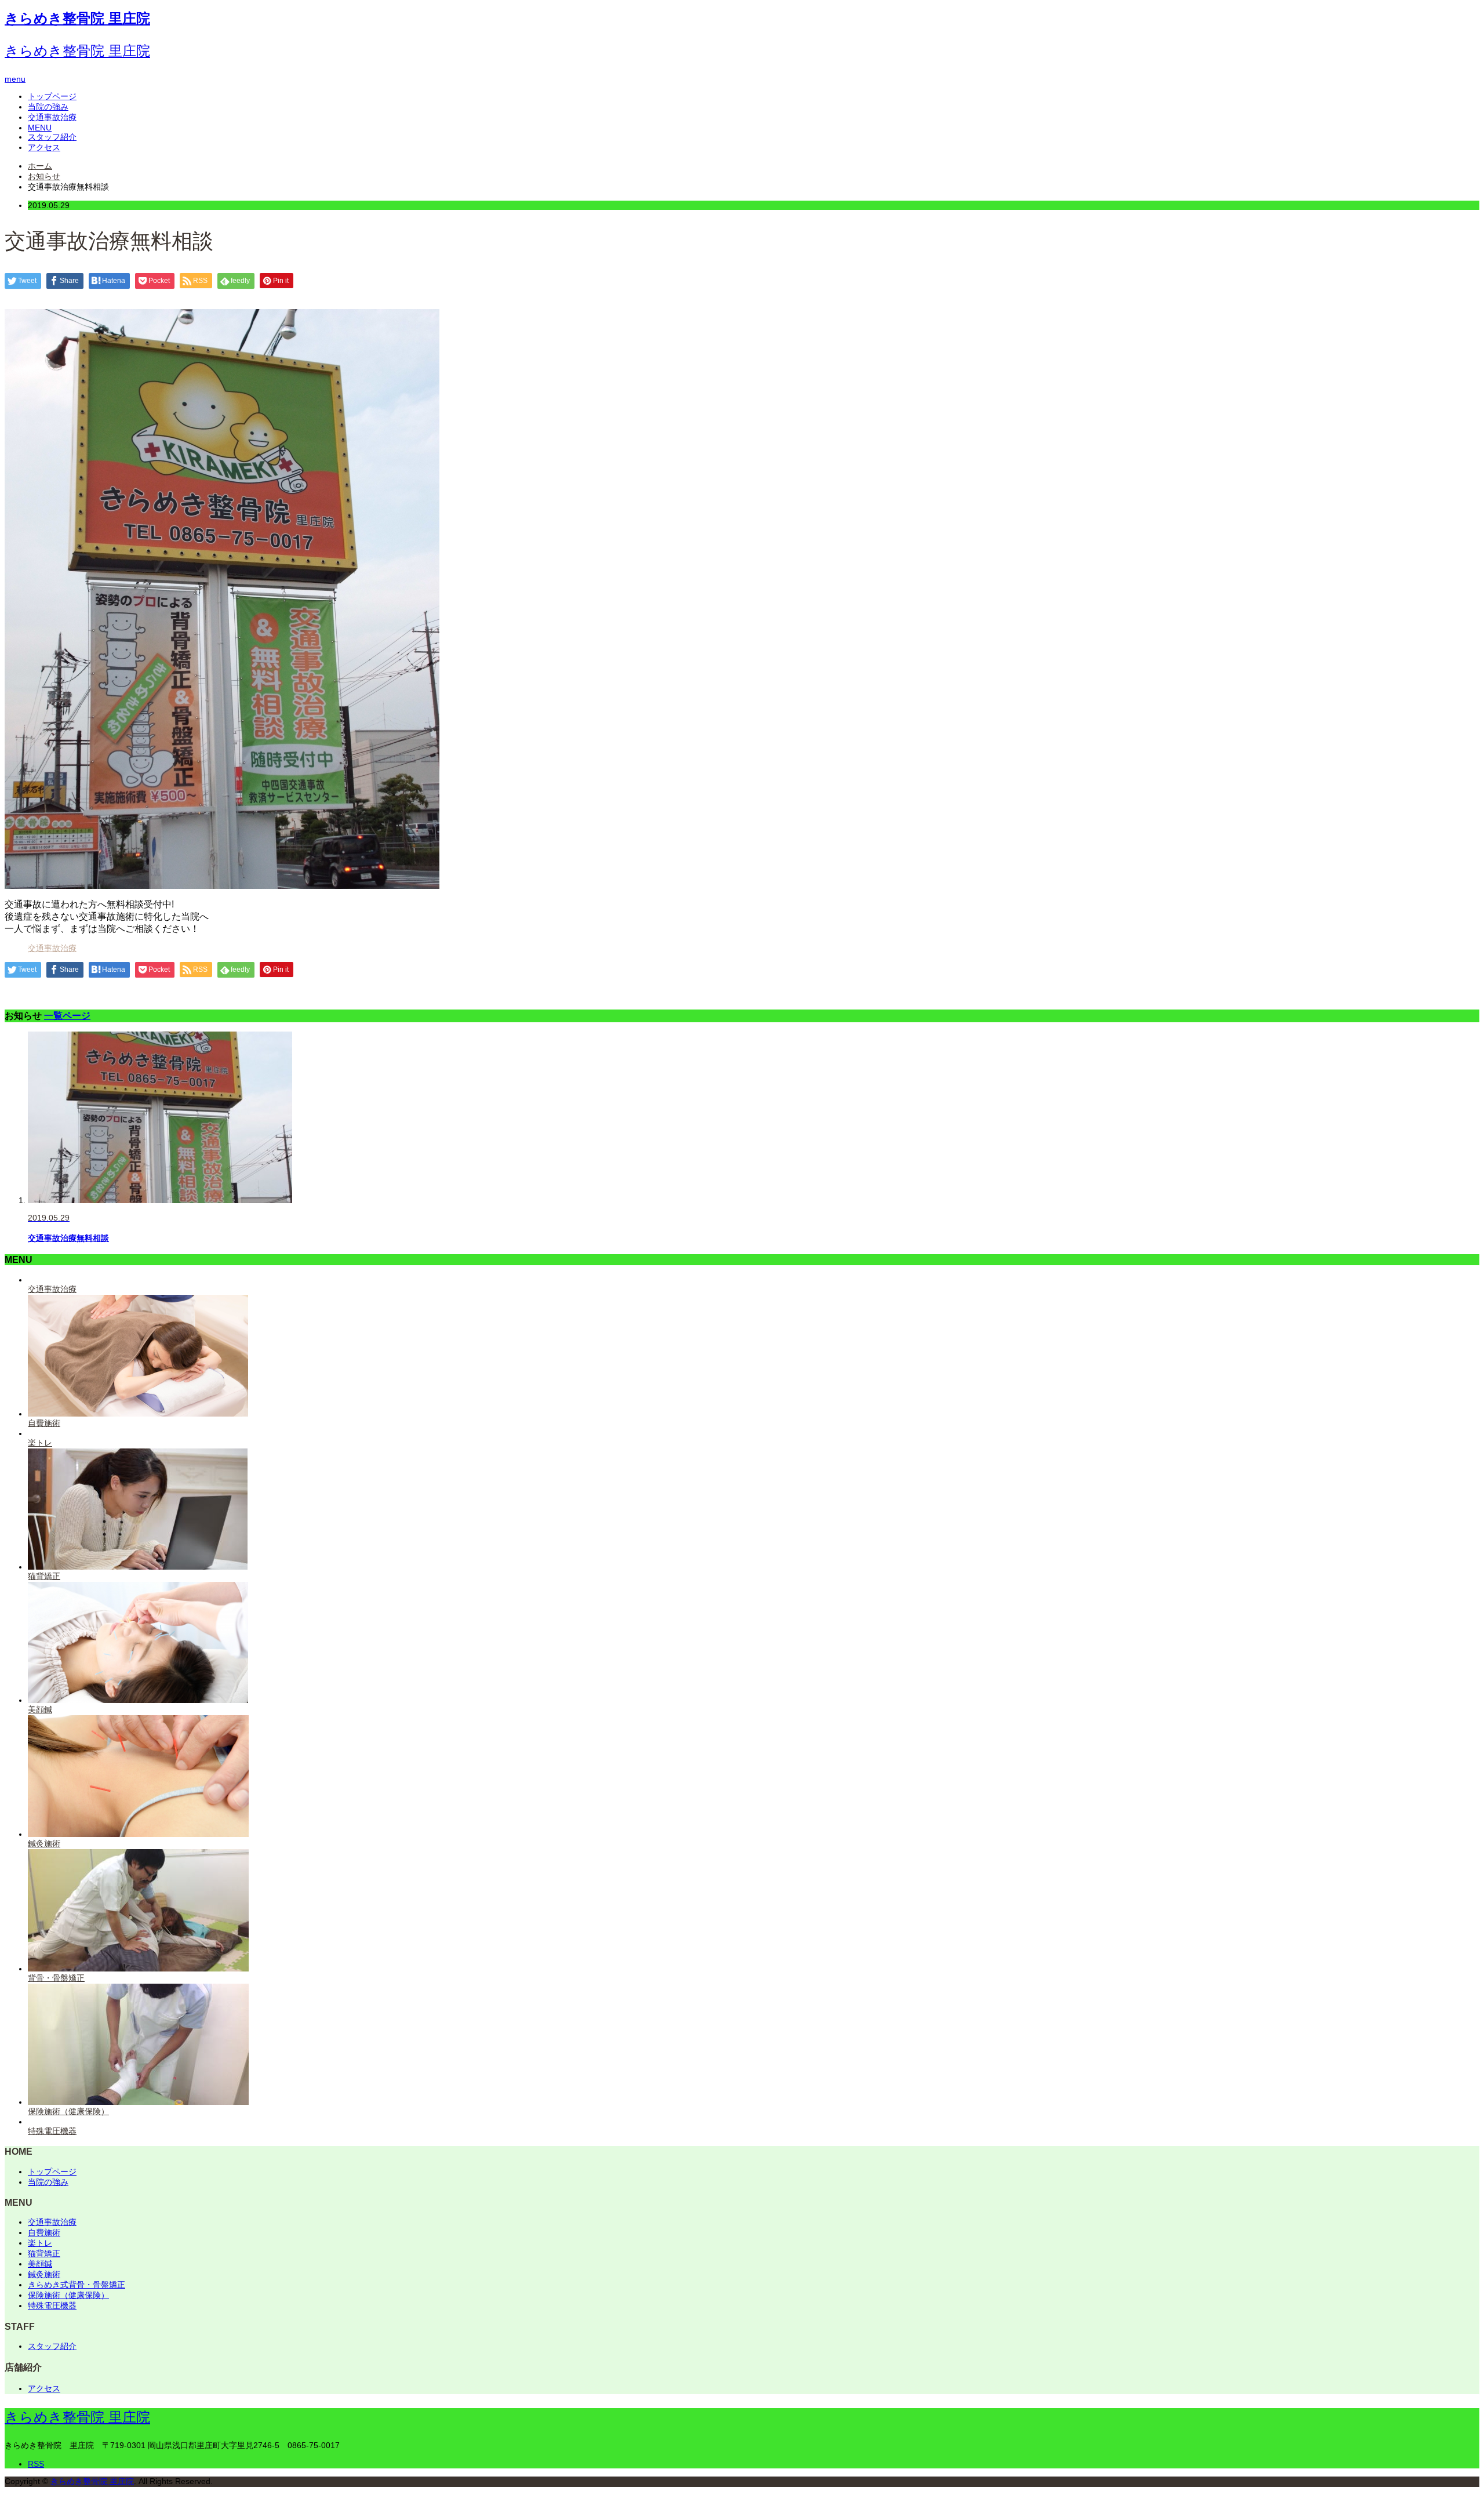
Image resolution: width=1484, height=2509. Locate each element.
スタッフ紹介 (52, 137)
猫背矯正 (44, 2253)
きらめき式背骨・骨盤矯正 (77, 2285)
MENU (40, 128)
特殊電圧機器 (52, 2305)
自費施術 (44, 2232)
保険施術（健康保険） (68, 2295)
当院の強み (48, 107)
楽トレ (40, 2243)
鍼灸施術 (44, 2274)
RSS (36, 2464)
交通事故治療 (52, 117)
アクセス (44, 147)
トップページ (52, 96)
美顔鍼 (40, 2264)
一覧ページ (67, 1015)
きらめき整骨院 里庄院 (77, 18)
